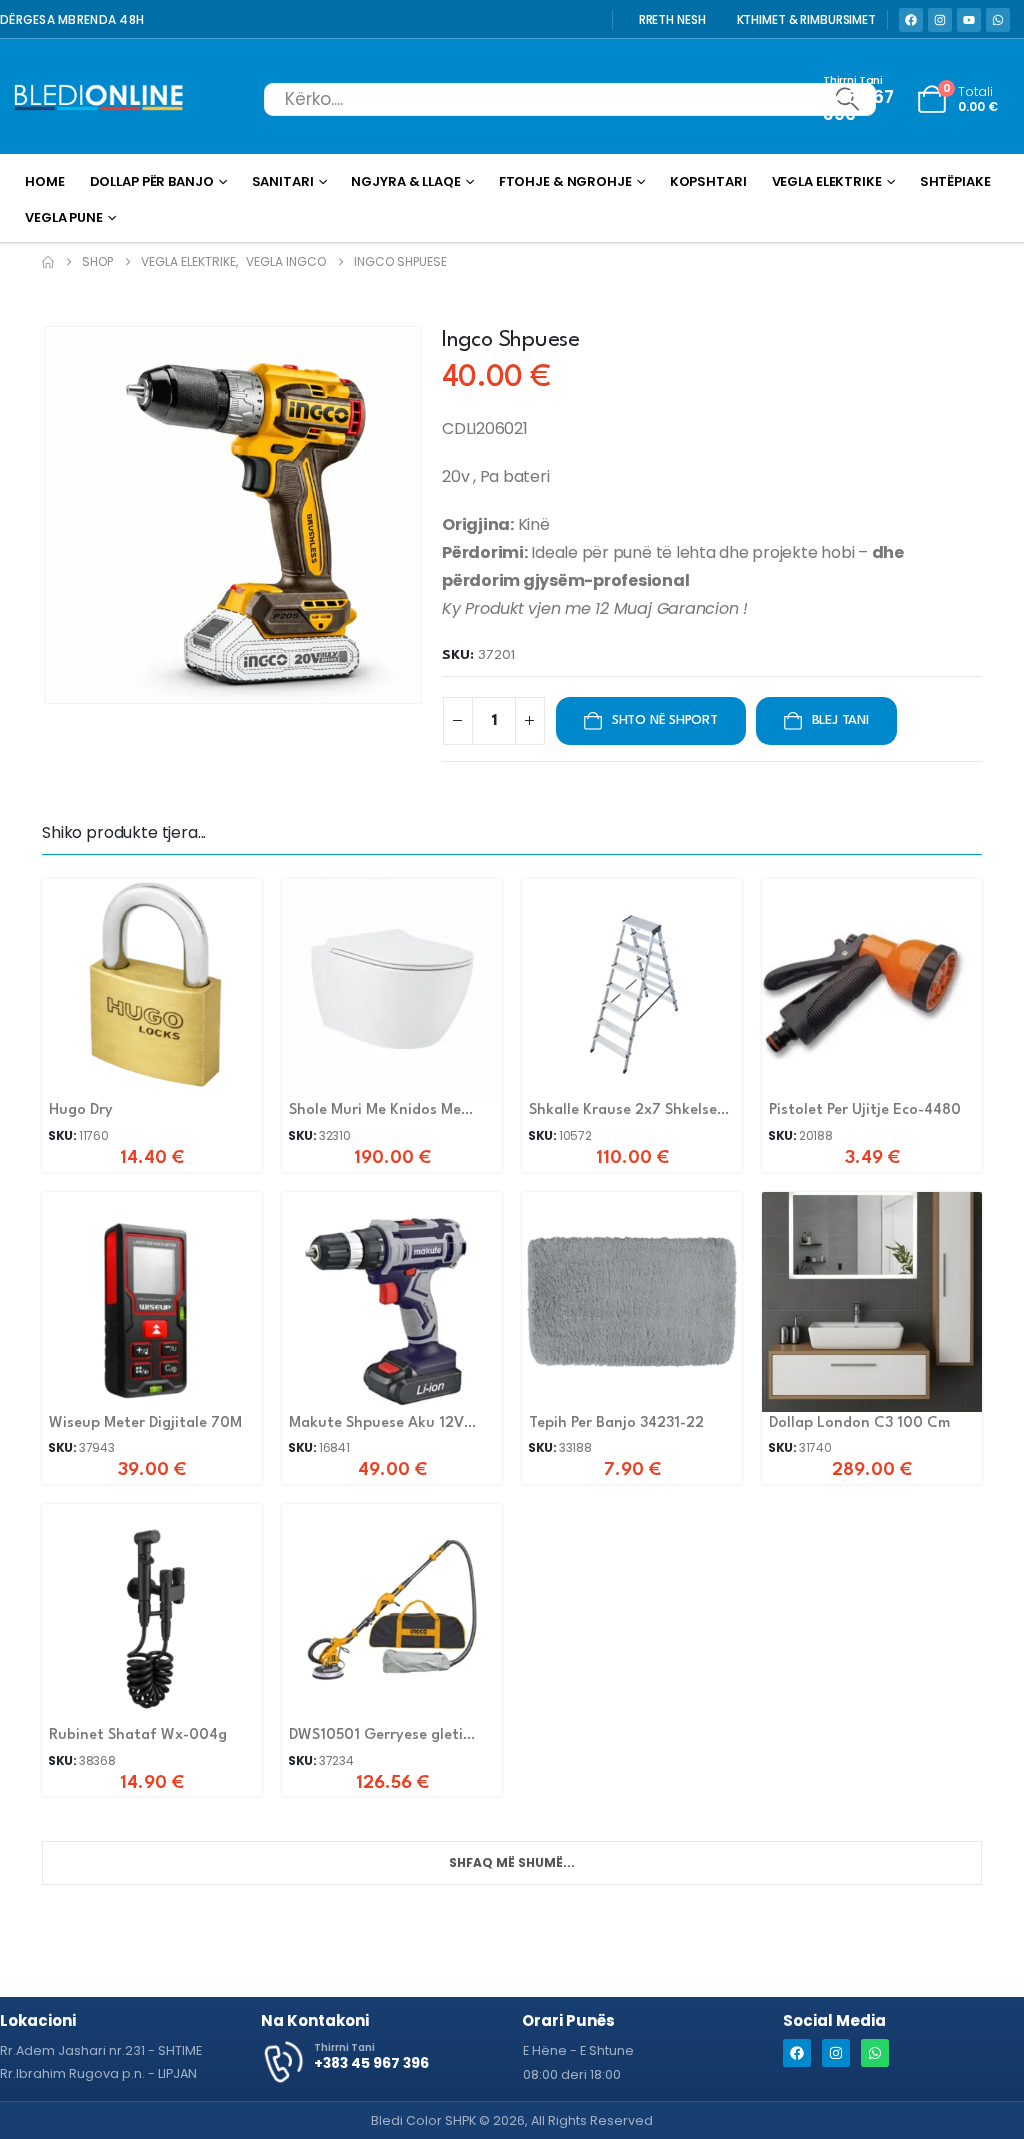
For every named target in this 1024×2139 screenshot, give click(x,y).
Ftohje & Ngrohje (565, 181)
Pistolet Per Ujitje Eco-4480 (865, 1110)
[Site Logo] (99, 99)
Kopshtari (708, 181)
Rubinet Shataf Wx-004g (138, 1735)
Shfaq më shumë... (512, 1862)
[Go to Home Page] (48, 262)
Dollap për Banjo (152, 181)
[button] (47, 515)
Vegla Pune (64, 217)
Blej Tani (840, 720)
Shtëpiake (955, 181)
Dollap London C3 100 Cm (859, 1423)
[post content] (152, 989)
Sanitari (283, 181)
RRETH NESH (672, 20)
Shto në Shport (665, 720)
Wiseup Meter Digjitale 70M (145, 1423)
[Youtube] (969, 20)
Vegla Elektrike (827, 181)
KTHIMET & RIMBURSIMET (806, 20)
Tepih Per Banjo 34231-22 (616, 1423)
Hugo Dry (81, 1110)
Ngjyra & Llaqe (405, 181)
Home (45, 181)
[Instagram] (940, 20)
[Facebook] (911, 20)
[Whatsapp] (998, 20)
